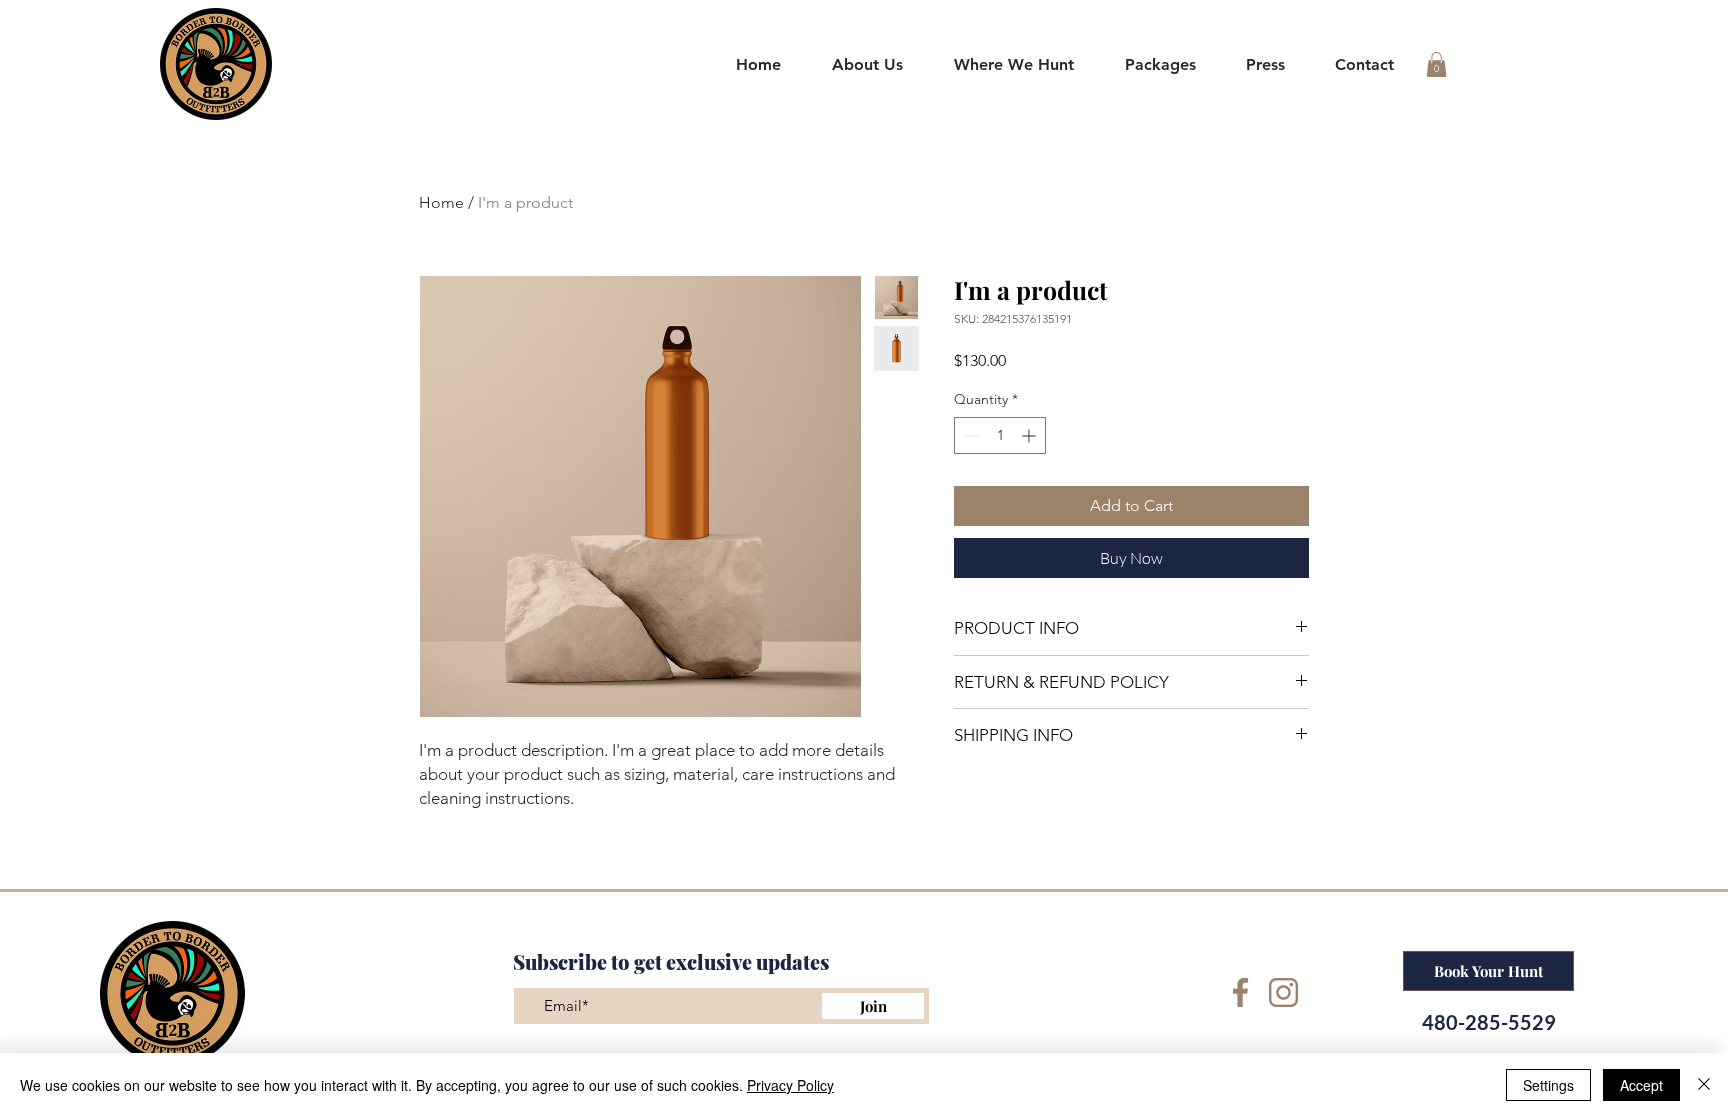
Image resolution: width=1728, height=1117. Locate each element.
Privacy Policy (790, 1085)
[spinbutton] (1000, 435)
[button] (1014, 65)
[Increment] (1030, 435)
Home (441, 202)
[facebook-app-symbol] (1240, 992)
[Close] (1704, 1085)
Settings (1548, 1085)
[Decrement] (969, 435)
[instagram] (1283, 992)
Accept (1641, 1085)
